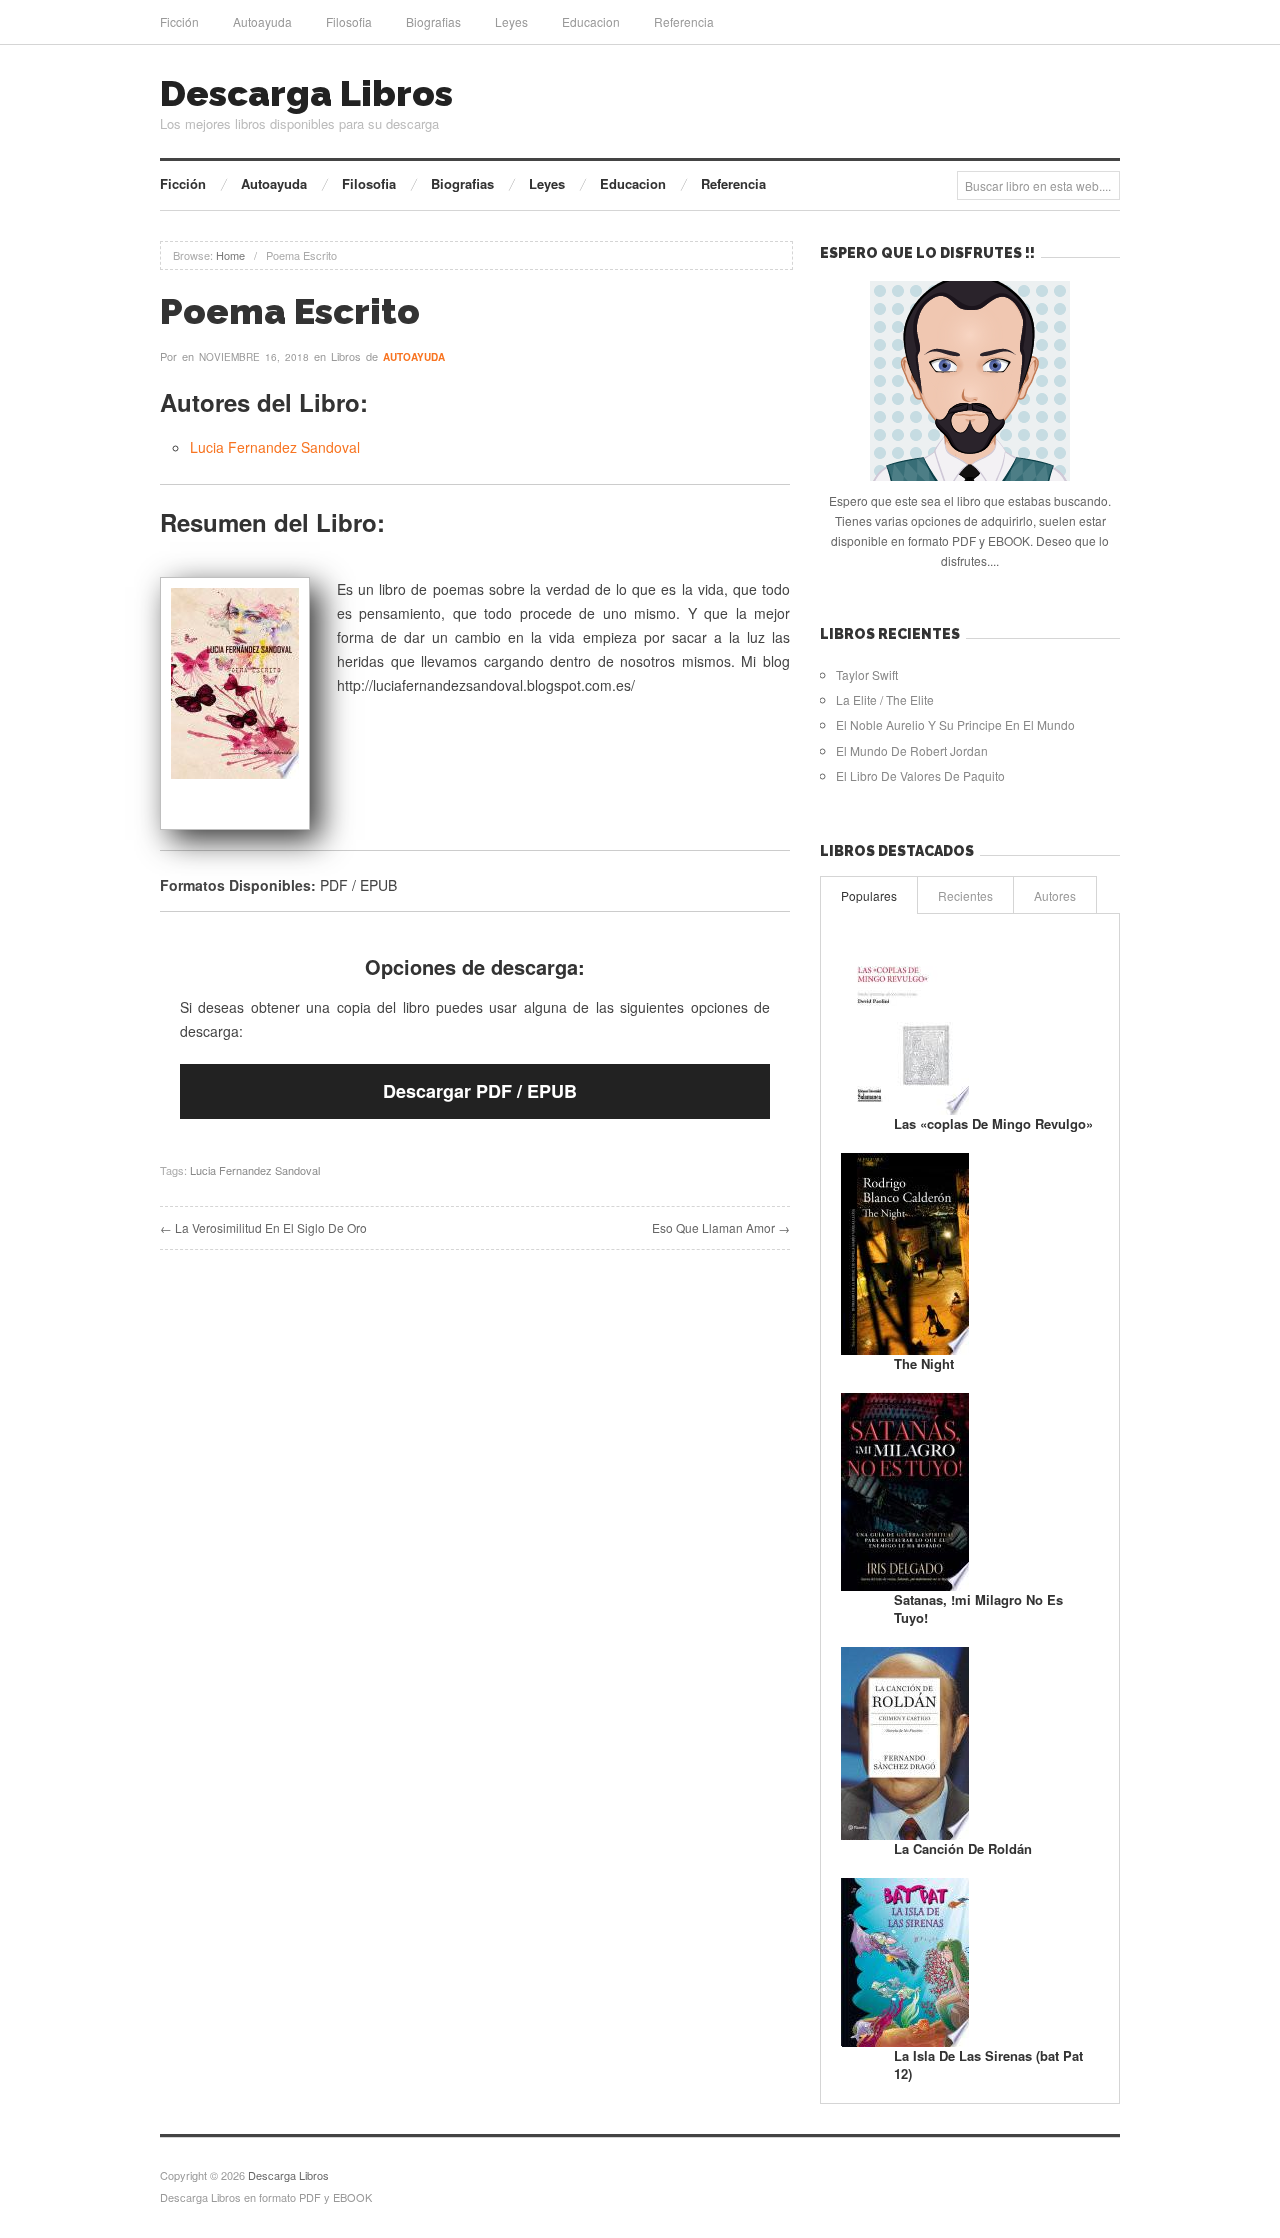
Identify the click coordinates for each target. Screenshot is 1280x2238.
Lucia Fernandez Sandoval (275, 447)
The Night (924, 1363)
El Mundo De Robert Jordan (912, 750)
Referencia (684, 21)
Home (230, 255)
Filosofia (349, 21)
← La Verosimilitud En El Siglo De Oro (263, 1227)
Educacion (591, 21)
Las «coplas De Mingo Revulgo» (993, 1123)
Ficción (179, 21)
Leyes (511, 21)
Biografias (433, 21)
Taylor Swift (867, 674)
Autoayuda (262, 21)
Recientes (965, 895)
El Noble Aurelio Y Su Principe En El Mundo (955, 724)
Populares (869, 895)
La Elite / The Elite (885, 699)
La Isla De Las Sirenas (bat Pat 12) (988, 2064)
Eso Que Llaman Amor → (721, 1227)
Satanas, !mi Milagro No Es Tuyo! (978, 1608)
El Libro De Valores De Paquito (920, 775)
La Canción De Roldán (963, 1848)
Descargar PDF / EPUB (480, 1091)
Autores (1055, 895)
